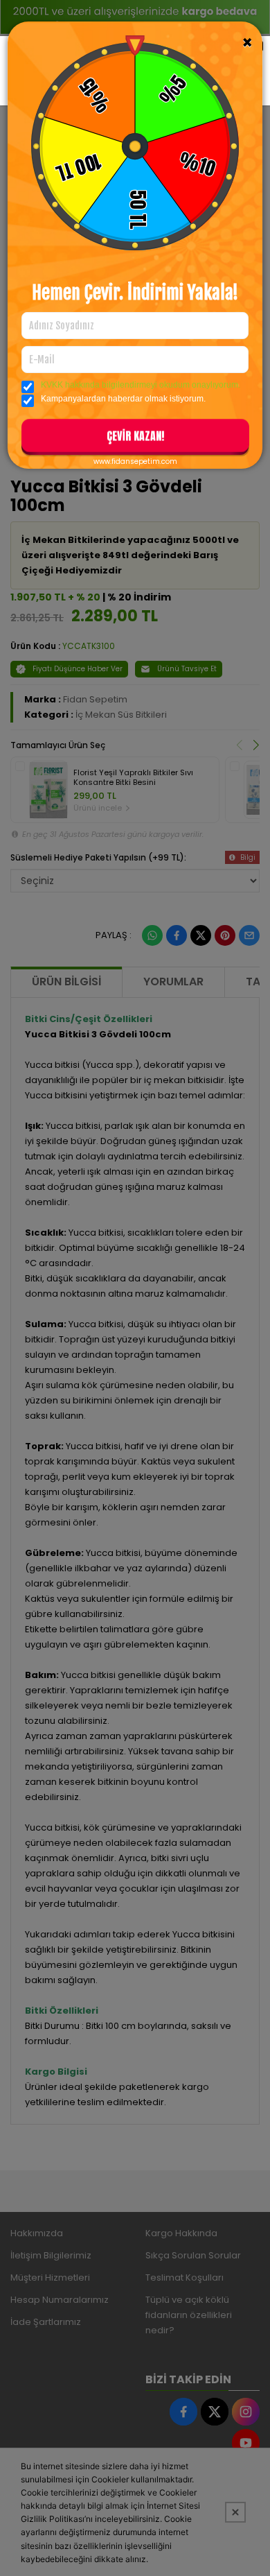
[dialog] (135, 1288)
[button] (135, 438)
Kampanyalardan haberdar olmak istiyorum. (123, 399)
